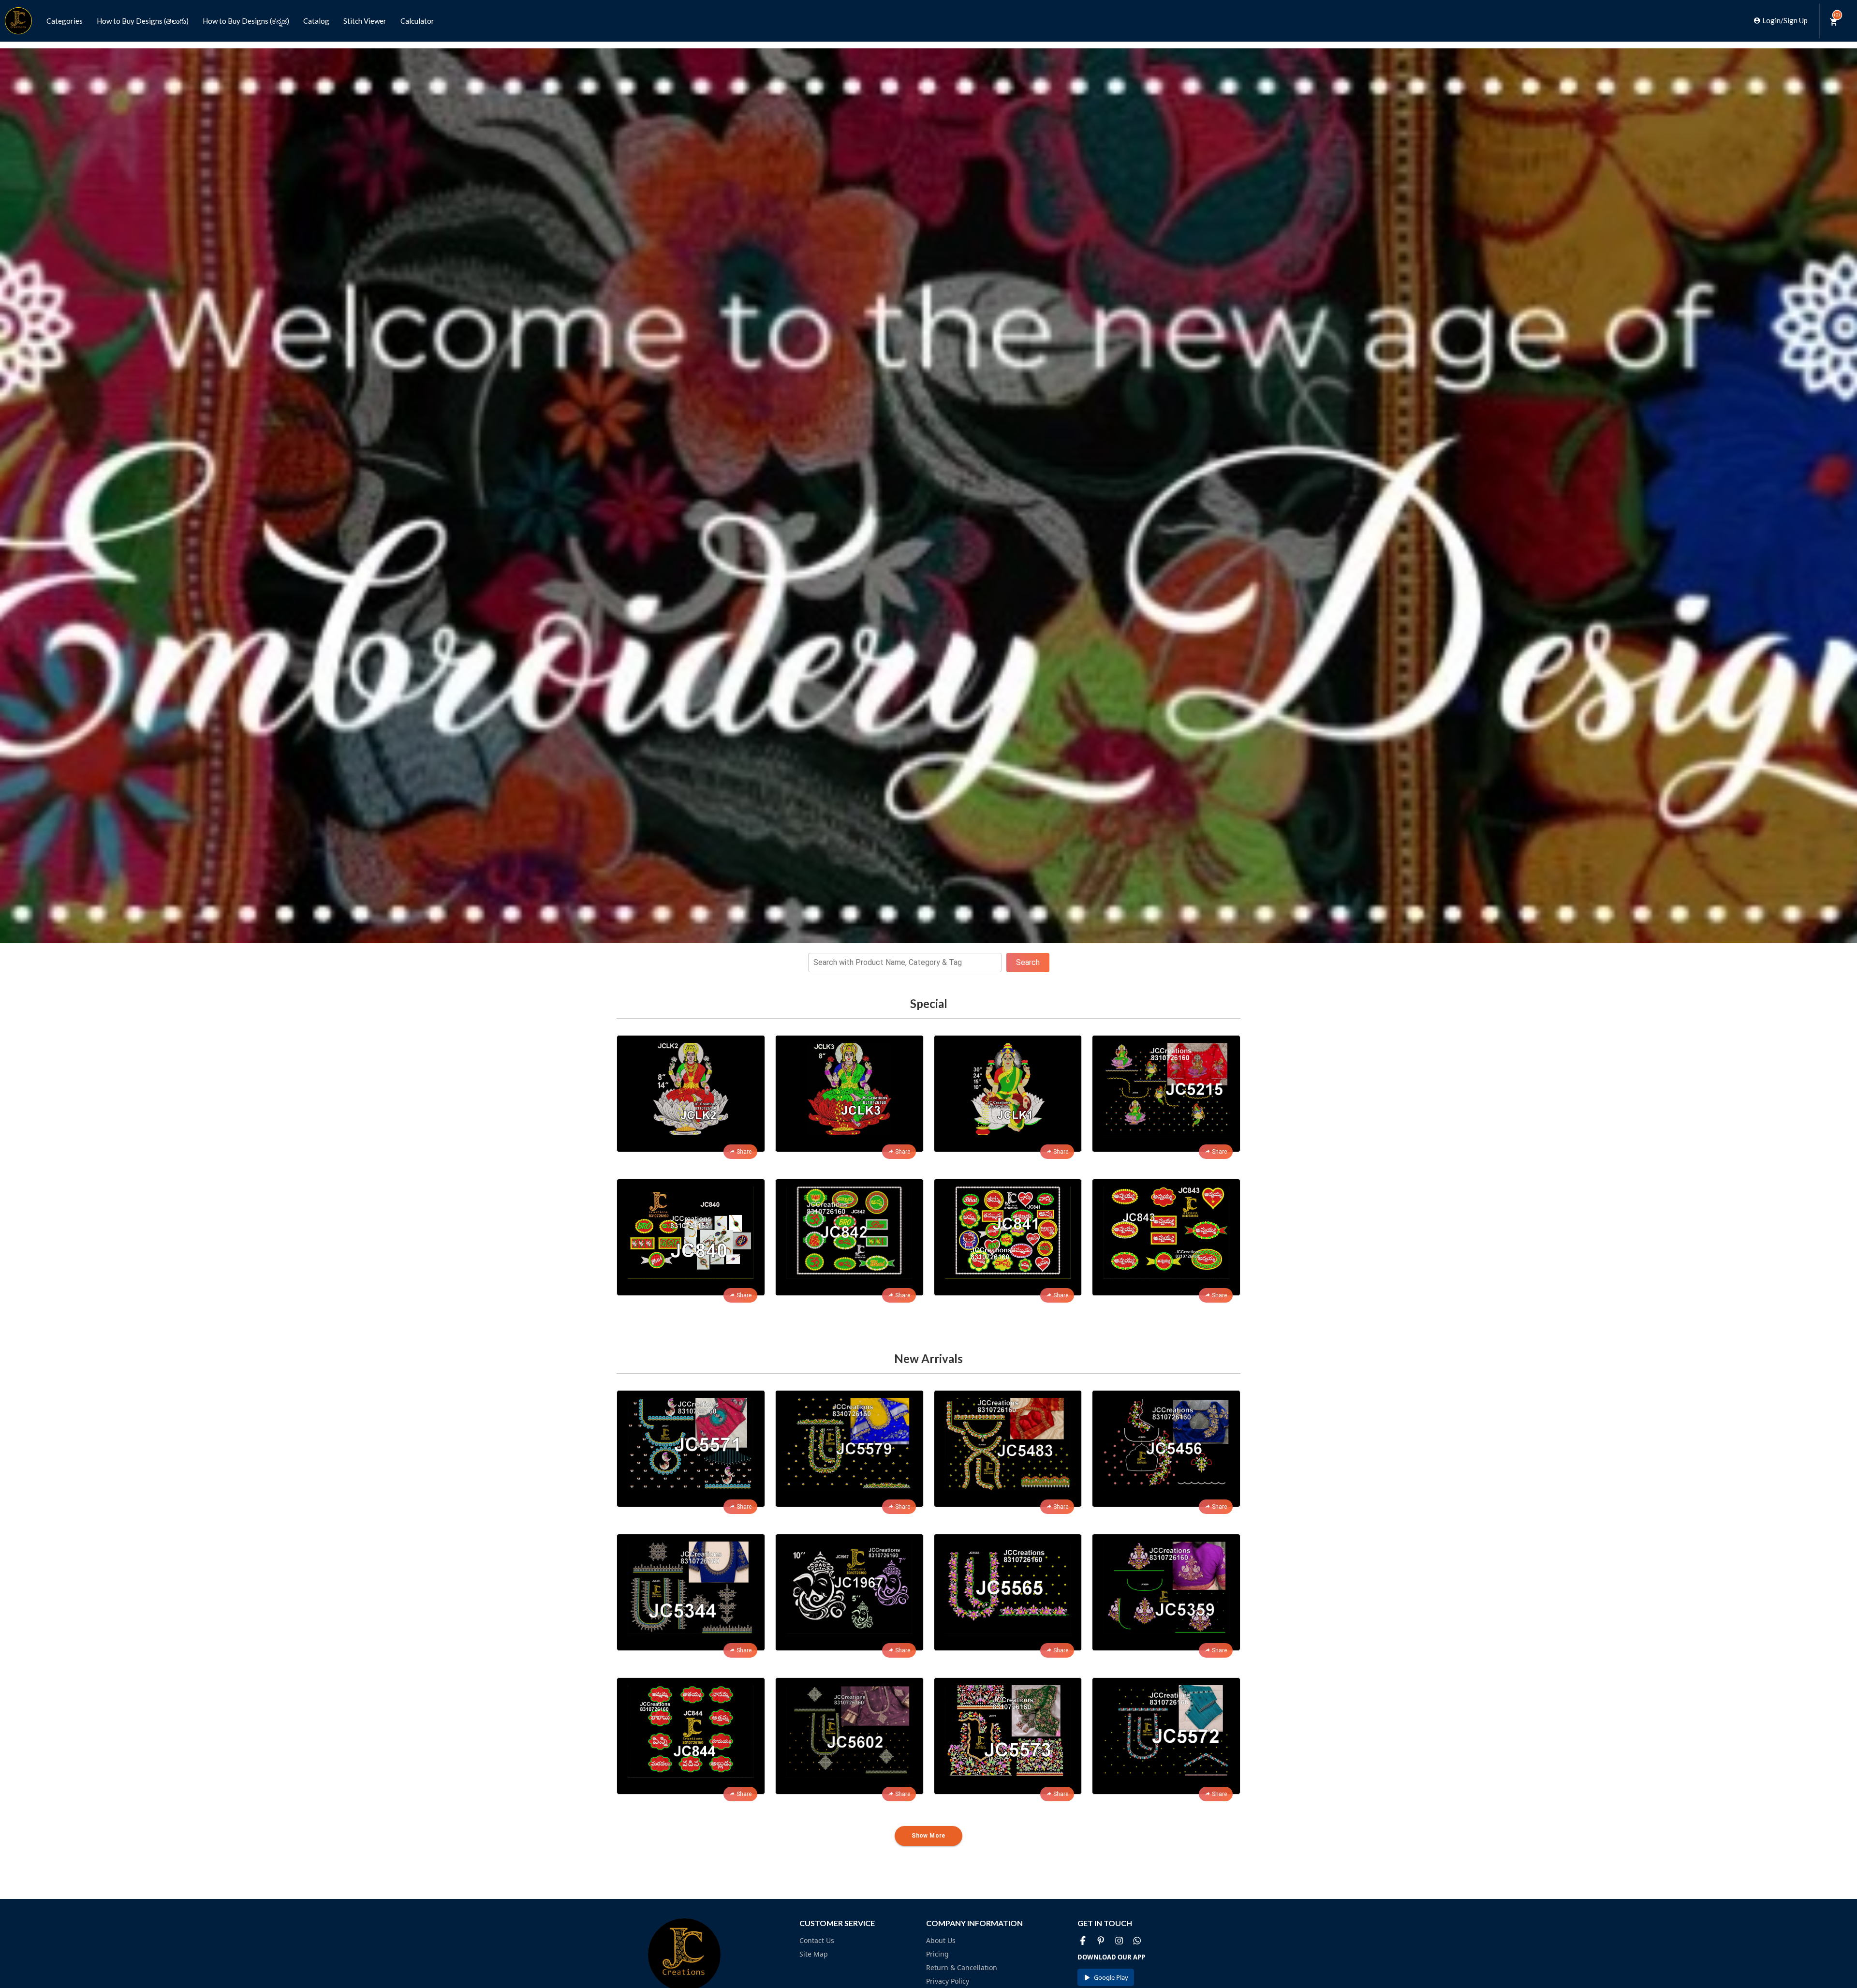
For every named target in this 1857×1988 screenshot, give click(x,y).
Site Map (814, 1954)
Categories (65, 21)
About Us (941, 1940)
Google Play (1111, 1977)
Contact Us (817, 1940)
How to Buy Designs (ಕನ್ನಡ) (246, 21)
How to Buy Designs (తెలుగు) (143, 21)
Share (744, 1152)
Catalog (316, 21)
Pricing (937, 1954)
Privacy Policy (948, 1981)
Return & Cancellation (962, 1967)
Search (1028, 962)
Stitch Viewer (365, 21)
